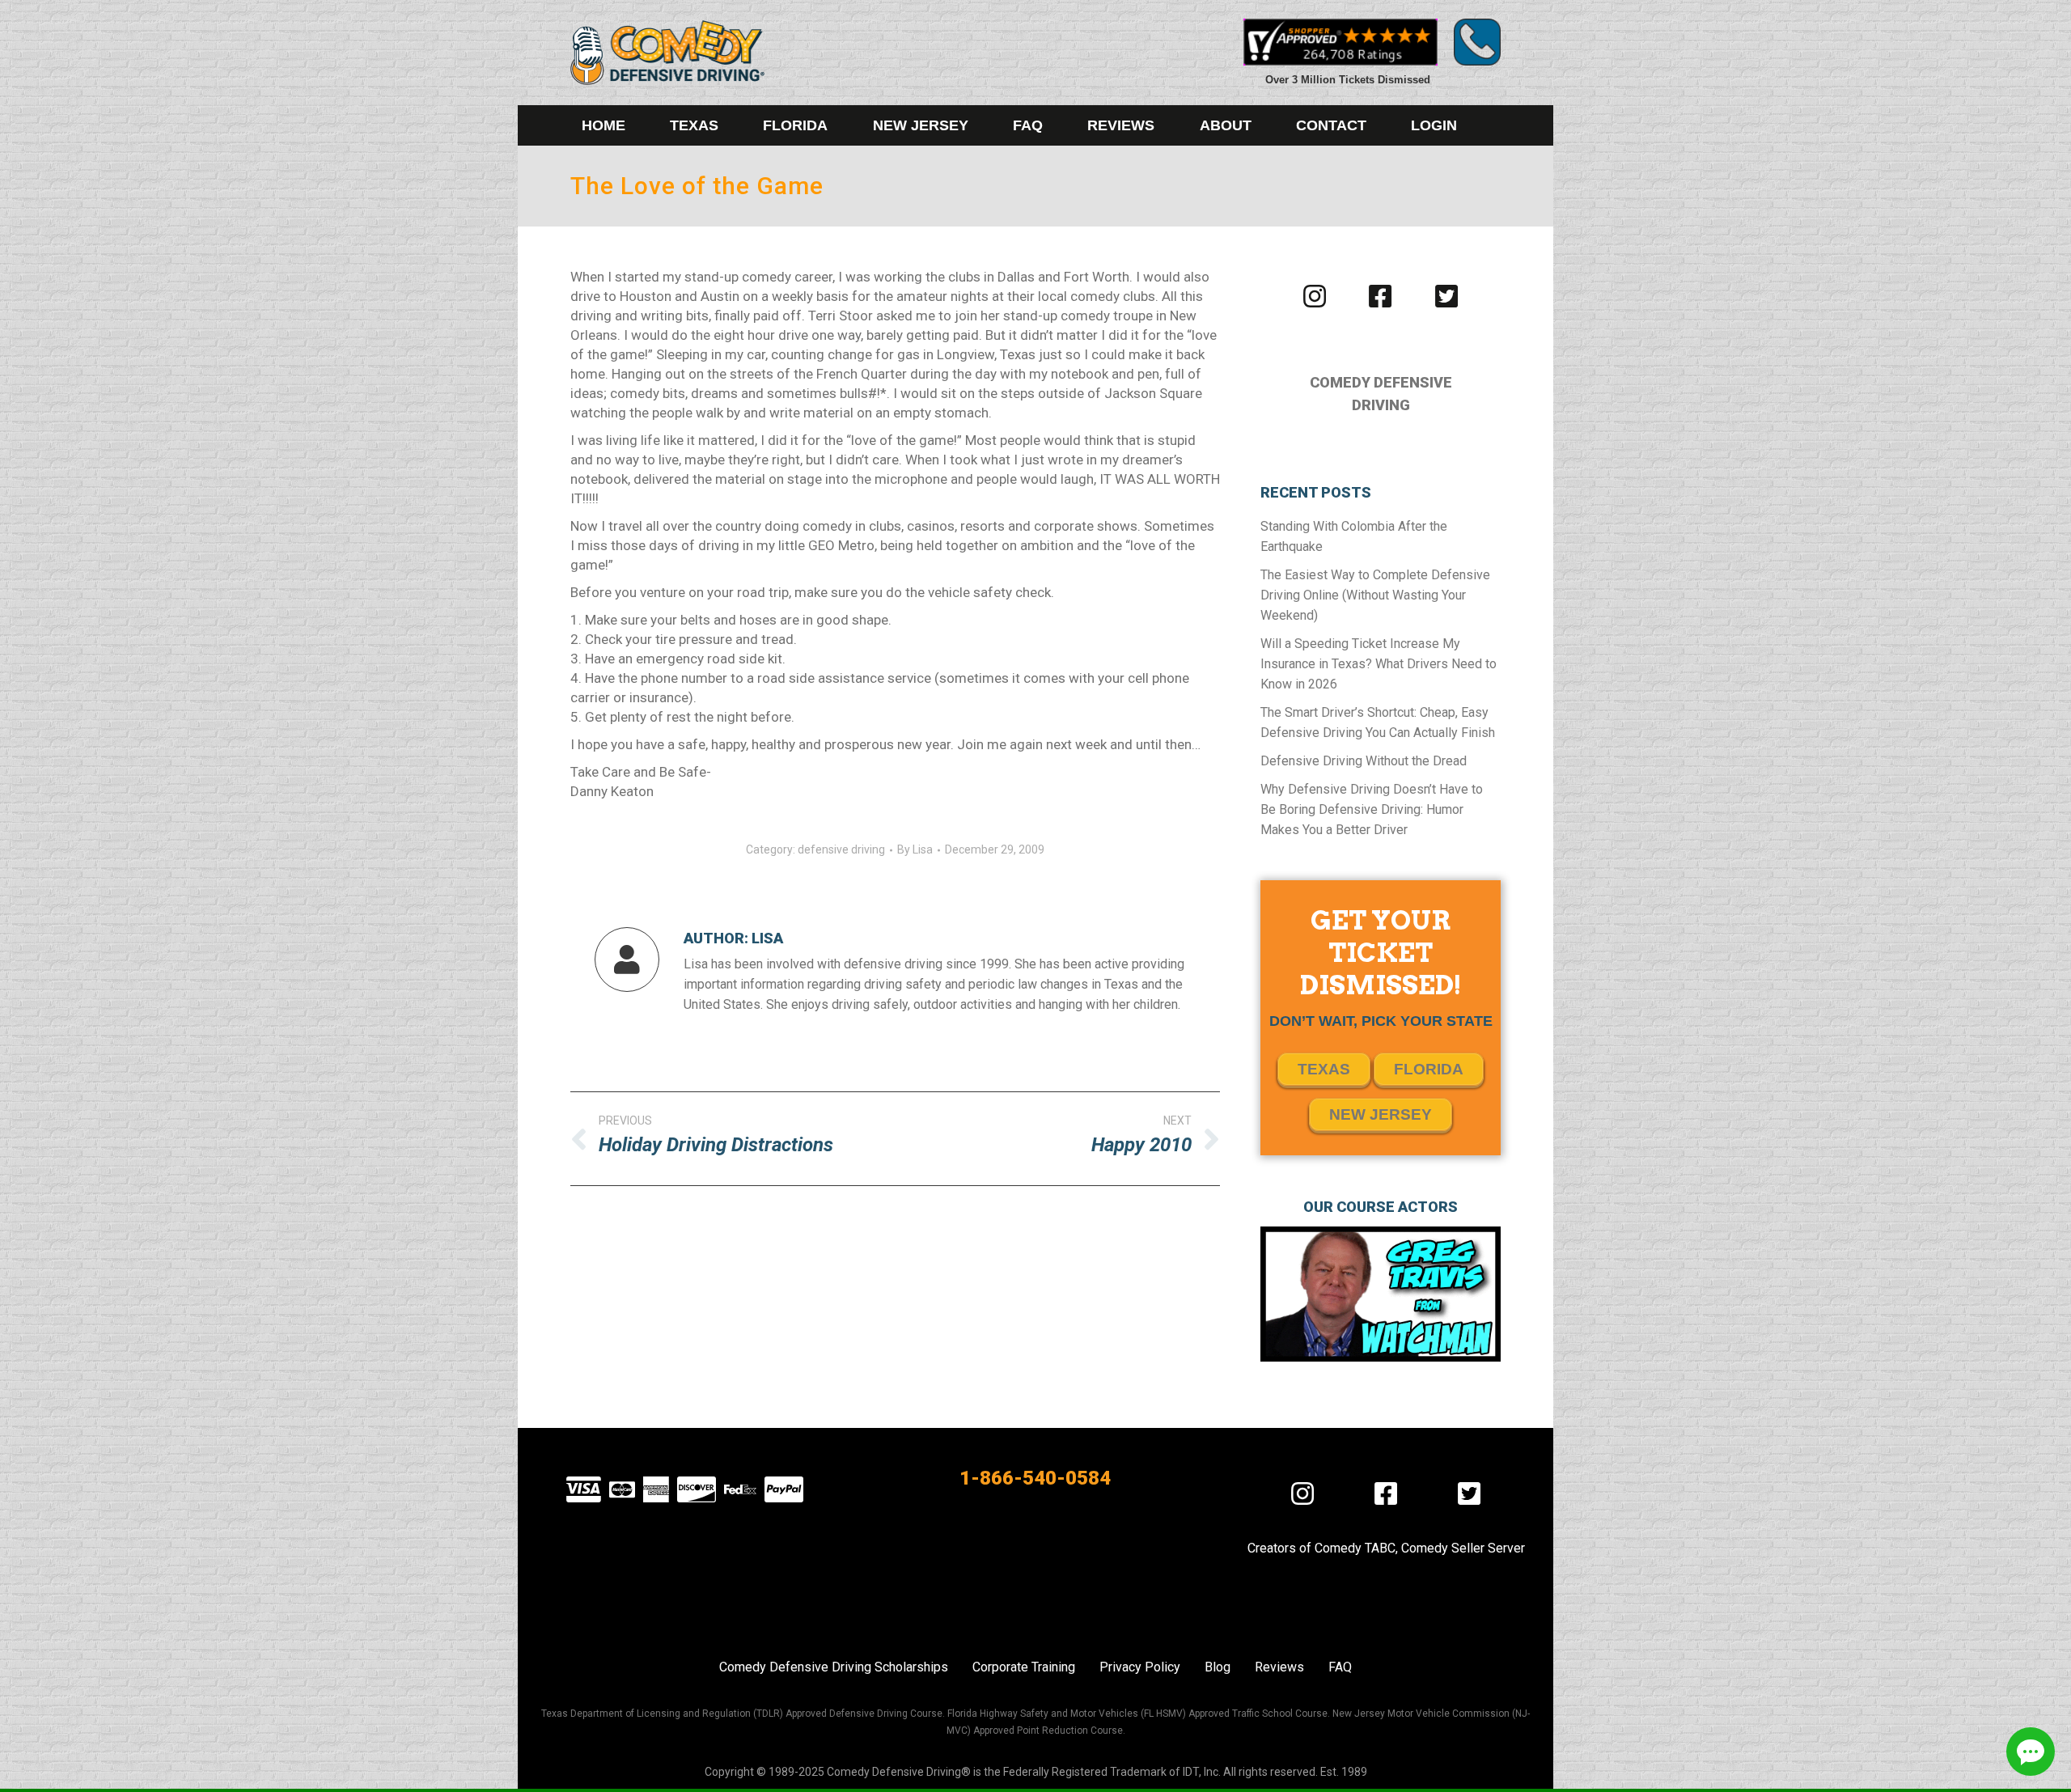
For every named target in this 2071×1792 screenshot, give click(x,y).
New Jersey (1381, 1114)
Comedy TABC (1355, 1548)
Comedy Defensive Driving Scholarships (834, 1667)
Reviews (1279, 1667)
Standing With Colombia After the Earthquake (1354, 536)
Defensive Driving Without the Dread (1364, 761)
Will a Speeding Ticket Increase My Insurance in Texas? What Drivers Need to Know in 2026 (1379, 664)
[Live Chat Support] (2031, 1752)
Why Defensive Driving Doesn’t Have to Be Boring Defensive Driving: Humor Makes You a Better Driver (1372, 809)
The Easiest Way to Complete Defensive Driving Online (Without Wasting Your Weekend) (1375, 595)
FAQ (1340, 1667)
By (915, 849)
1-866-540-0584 (1035, 1478)
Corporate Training (1024, 1667)
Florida (1429, 1069)
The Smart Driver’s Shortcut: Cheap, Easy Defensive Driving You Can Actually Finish (1378, 722)
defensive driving (841, 849)
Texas (1324, 1069)
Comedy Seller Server (1463, 1548)
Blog (1218, 1667)
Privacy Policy (1140, 1667)
